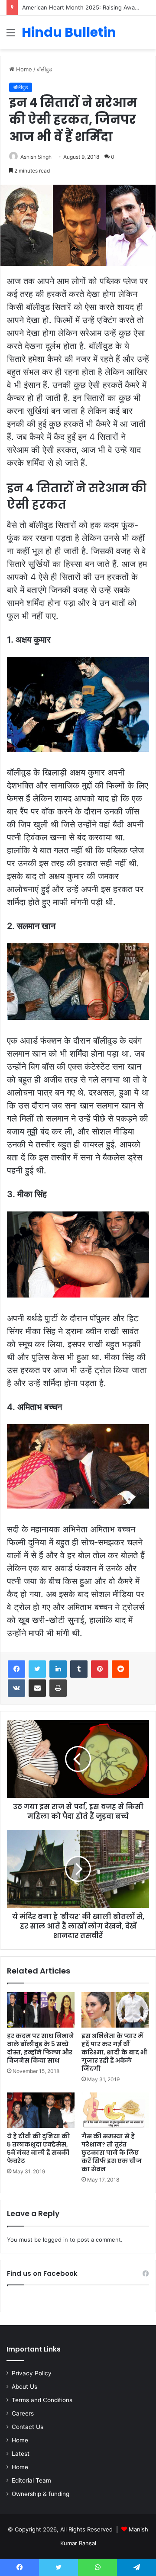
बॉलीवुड (44, 69)
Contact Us (28, 2427)
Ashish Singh (36, 157)
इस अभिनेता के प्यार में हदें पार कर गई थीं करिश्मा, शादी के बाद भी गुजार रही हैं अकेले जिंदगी (114, 2052)
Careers (23, 2413)
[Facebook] (16, 1669)
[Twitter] (37, 1669)
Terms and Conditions (42, 2400)
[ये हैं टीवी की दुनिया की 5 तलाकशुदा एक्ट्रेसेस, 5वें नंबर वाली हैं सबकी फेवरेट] (41, 2110)
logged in (55, 2240)
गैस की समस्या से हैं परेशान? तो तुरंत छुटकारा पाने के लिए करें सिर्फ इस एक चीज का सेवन (112, 2153)
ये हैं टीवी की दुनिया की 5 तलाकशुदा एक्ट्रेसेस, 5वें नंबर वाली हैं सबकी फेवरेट (38, 2148)
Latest (21, 2454)
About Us (24, 2387)
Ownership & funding (41, 2494)
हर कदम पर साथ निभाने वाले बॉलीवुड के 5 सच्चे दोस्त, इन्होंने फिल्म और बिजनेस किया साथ (41, 2048)
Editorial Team (31, 2480)
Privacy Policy (32, 2373)
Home (23, 69)
